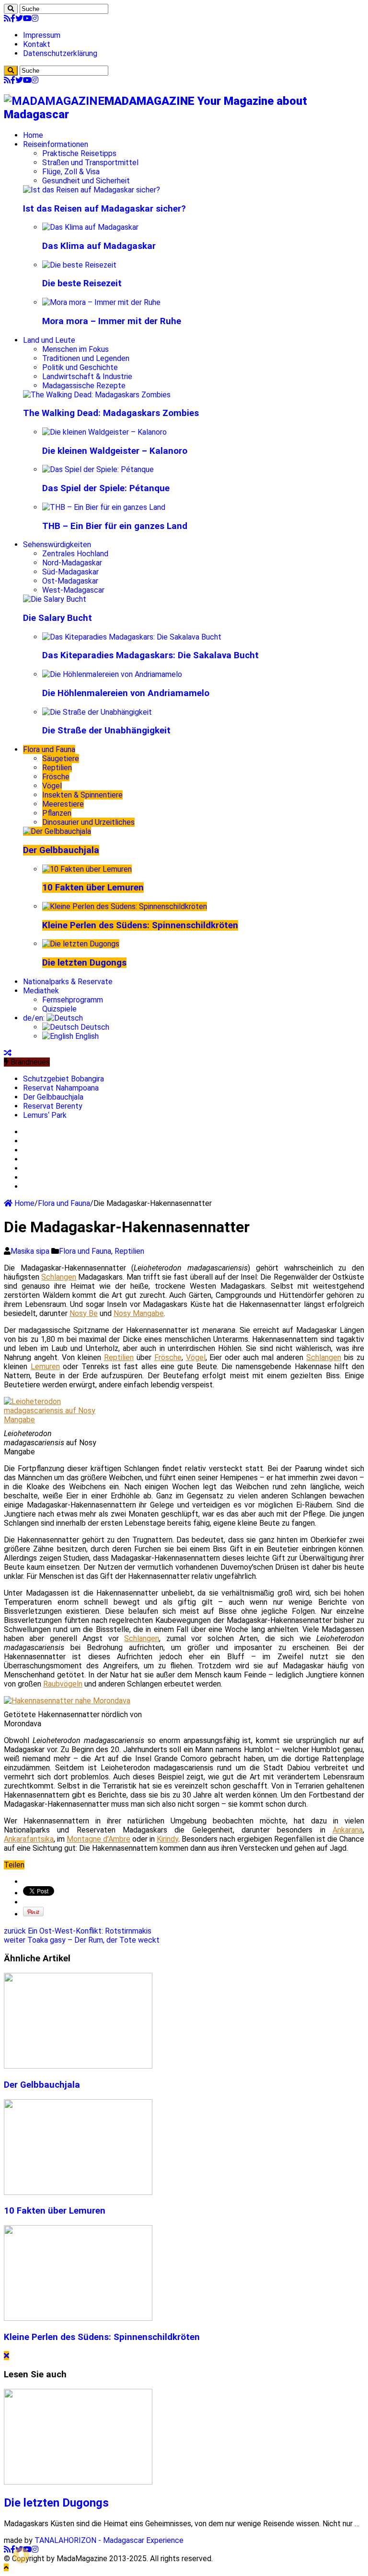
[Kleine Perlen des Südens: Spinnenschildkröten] (125, 906)
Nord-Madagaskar (72, 563)
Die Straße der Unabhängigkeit (106, 731)
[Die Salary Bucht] (55, 599)
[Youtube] (27, 18)
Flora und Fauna (49, 749)
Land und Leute (49, 340)
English (86, 1036)
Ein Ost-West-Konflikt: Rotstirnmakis (78, 1931)
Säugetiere (61, 759)
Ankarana (348, 1830)
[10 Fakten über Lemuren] (87, 869)
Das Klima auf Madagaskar (99, 246)
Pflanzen (57, 813)
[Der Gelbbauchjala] (57, 831)
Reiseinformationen (56, 144)
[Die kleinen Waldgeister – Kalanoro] (104, 432)
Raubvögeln (63, 1684)
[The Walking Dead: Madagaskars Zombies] (97, 395)
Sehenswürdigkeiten (57, 545)
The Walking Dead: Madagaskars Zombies (111, 413)
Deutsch (94, 1027)
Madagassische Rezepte (84, 386)
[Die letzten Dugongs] (81, 944)
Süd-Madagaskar (70, 572)
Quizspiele (59, 1009)
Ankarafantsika (29, 1839)
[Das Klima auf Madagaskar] (90, 227)
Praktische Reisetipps (79, 153)
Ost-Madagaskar (70, 581)
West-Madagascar (73, 590)
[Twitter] (19, 18)
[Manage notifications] (21, 2555)
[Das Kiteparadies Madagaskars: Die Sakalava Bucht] (132, 637)
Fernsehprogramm (73, 1000)
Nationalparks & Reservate (68, 982)
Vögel (52, 786)
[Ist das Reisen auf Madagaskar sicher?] (92, 190)
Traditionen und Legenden (86, 358)
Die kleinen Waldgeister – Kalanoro (115, 451)
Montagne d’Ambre (98, 1839)
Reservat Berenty (53, 1106)
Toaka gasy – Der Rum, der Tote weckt (82, 1940)
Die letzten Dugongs (84, 963)
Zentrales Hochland (75, 554)
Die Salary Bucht (57, 618)
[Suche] (11, 9)
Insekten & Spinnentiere (82, 795)
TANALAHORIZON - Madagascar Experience (109, 2540)
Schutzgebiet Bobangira (63, 1079)
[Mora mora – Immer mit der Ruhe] (101, 302)
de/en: (35, 1018)
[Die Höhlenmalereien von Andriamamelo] (112, 674)
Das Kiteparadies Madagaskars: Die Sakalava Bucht (150, 655)
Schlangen (59, 1277)
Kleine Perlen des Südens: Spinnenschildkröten (140, 925)
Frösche (56, 777)
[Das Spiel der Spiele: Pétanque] (98, 469)
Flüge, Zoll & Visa (71, 172)
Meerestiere (63, 804)
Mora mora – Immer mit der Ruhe (112, 321)
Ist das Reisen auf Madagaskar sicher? (104, 209)
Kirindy (167, 1839)
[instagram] (35, 18)
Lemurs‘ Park (45, 1115)
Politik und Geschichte (80, 367)
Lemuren (45, 1367)
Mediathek (41, 991)
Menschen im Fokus (75, 349)
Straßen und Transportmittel (90, 163)
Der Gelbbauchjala (61, 850)
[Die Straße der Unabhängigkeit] (97, 712)
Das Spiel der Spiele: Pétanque (106, 488)
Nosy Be (84, 1313)
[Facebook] (13, 18)
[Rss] (7, 18)
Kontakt (37, 44)
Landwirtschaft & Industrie (87, 377)
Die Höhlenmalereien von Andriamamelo (126, 693)
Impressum (42, 35)
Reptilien (57, 768)
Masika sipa (31, 1251)
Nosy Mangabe (139, 1313)
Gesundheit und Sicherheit (86, 181)
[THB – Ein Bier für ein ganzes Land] (104, 507)
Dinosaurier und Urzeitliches (88, 822)
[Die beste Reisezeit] (79, 265)
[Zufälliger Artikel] (8, 1053)
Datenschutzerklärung (60, 53)
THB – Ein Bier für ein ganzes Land (115, 526)
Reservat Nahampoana (61, 1088)
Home (33, 135)
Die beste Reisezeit (82, 283)
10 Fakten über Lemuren (93, 888)
